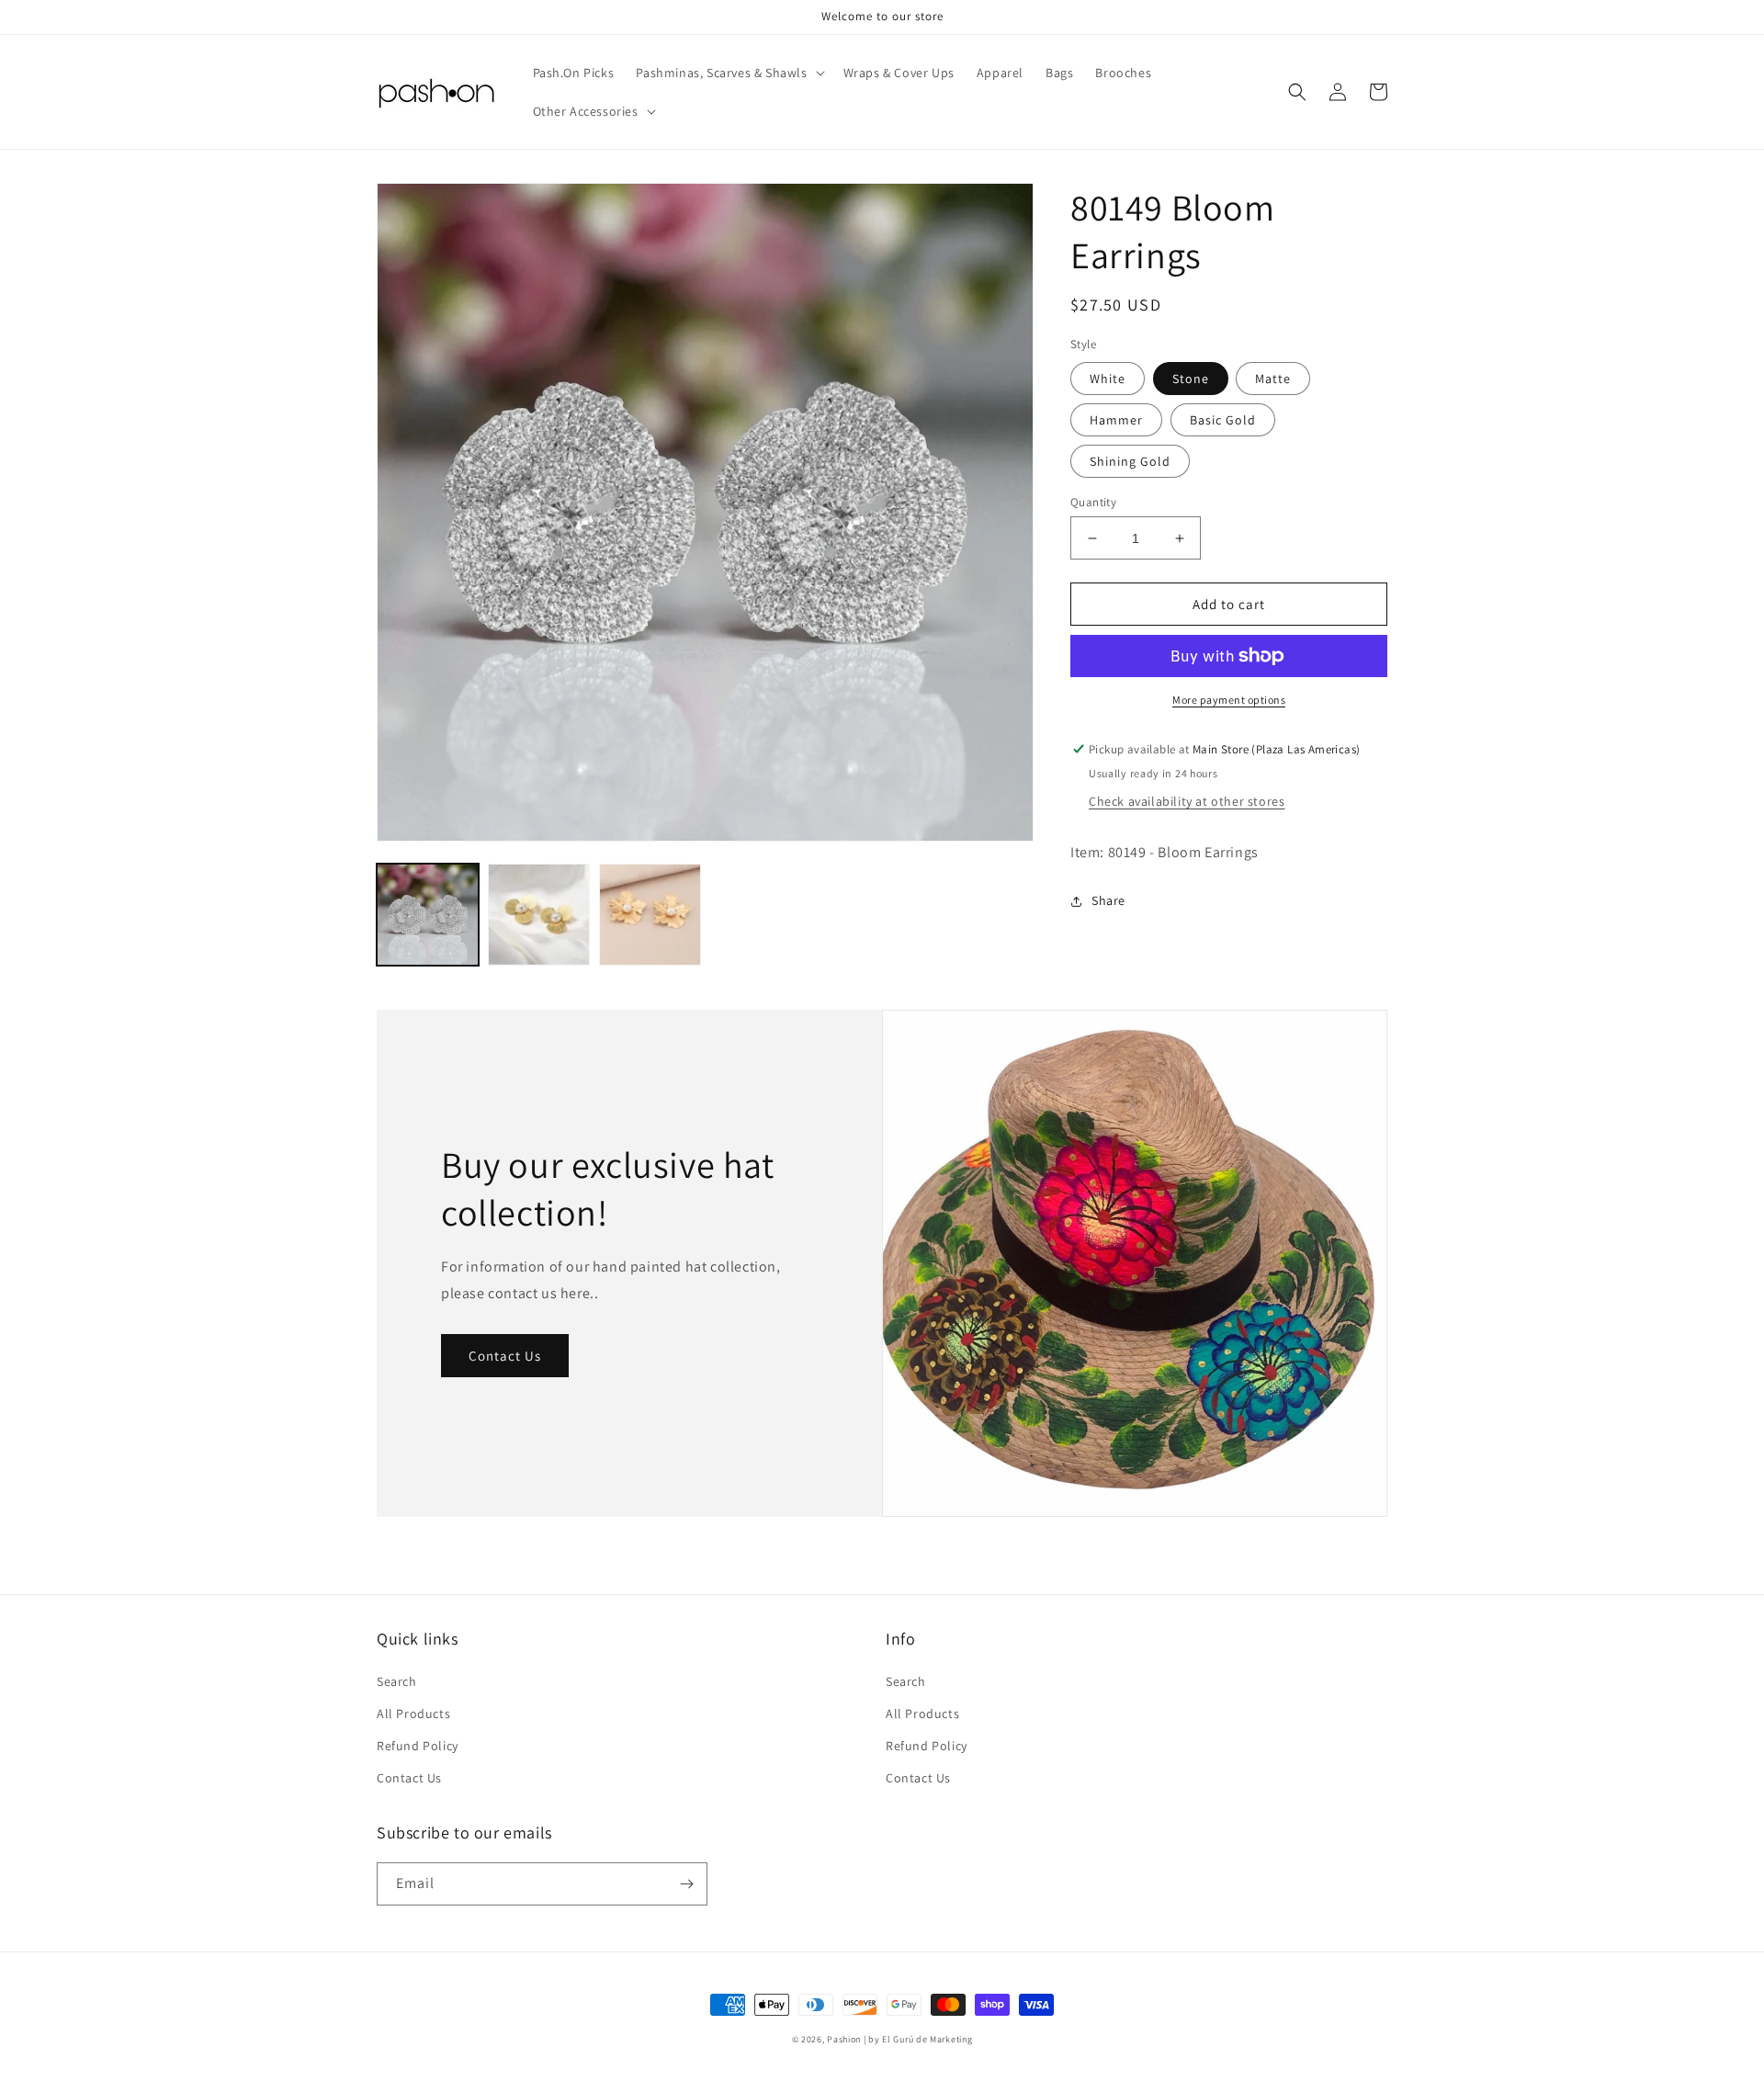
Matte (1273, 379)
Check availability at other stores (1187, 801)
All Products (413, 1713)
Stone (1191, 379)
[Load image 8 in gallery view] (650, 915)
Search (397, 1681)
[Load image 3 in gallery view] (539, 915)
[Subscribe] (686, 1884)
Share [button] (1108, 900)
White (1108, 379)
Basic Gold (1223, 420)
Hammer (1116, 420)
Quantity (1093, 502)
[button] (728, 73)
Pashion (844, 2039)
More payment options (1229, 700)
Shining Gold (1130, 461)
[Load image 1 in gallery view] (428, 915)
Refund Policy (418, 1746)
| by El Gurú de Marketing (918, 2039)
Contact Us (505, 1356)
